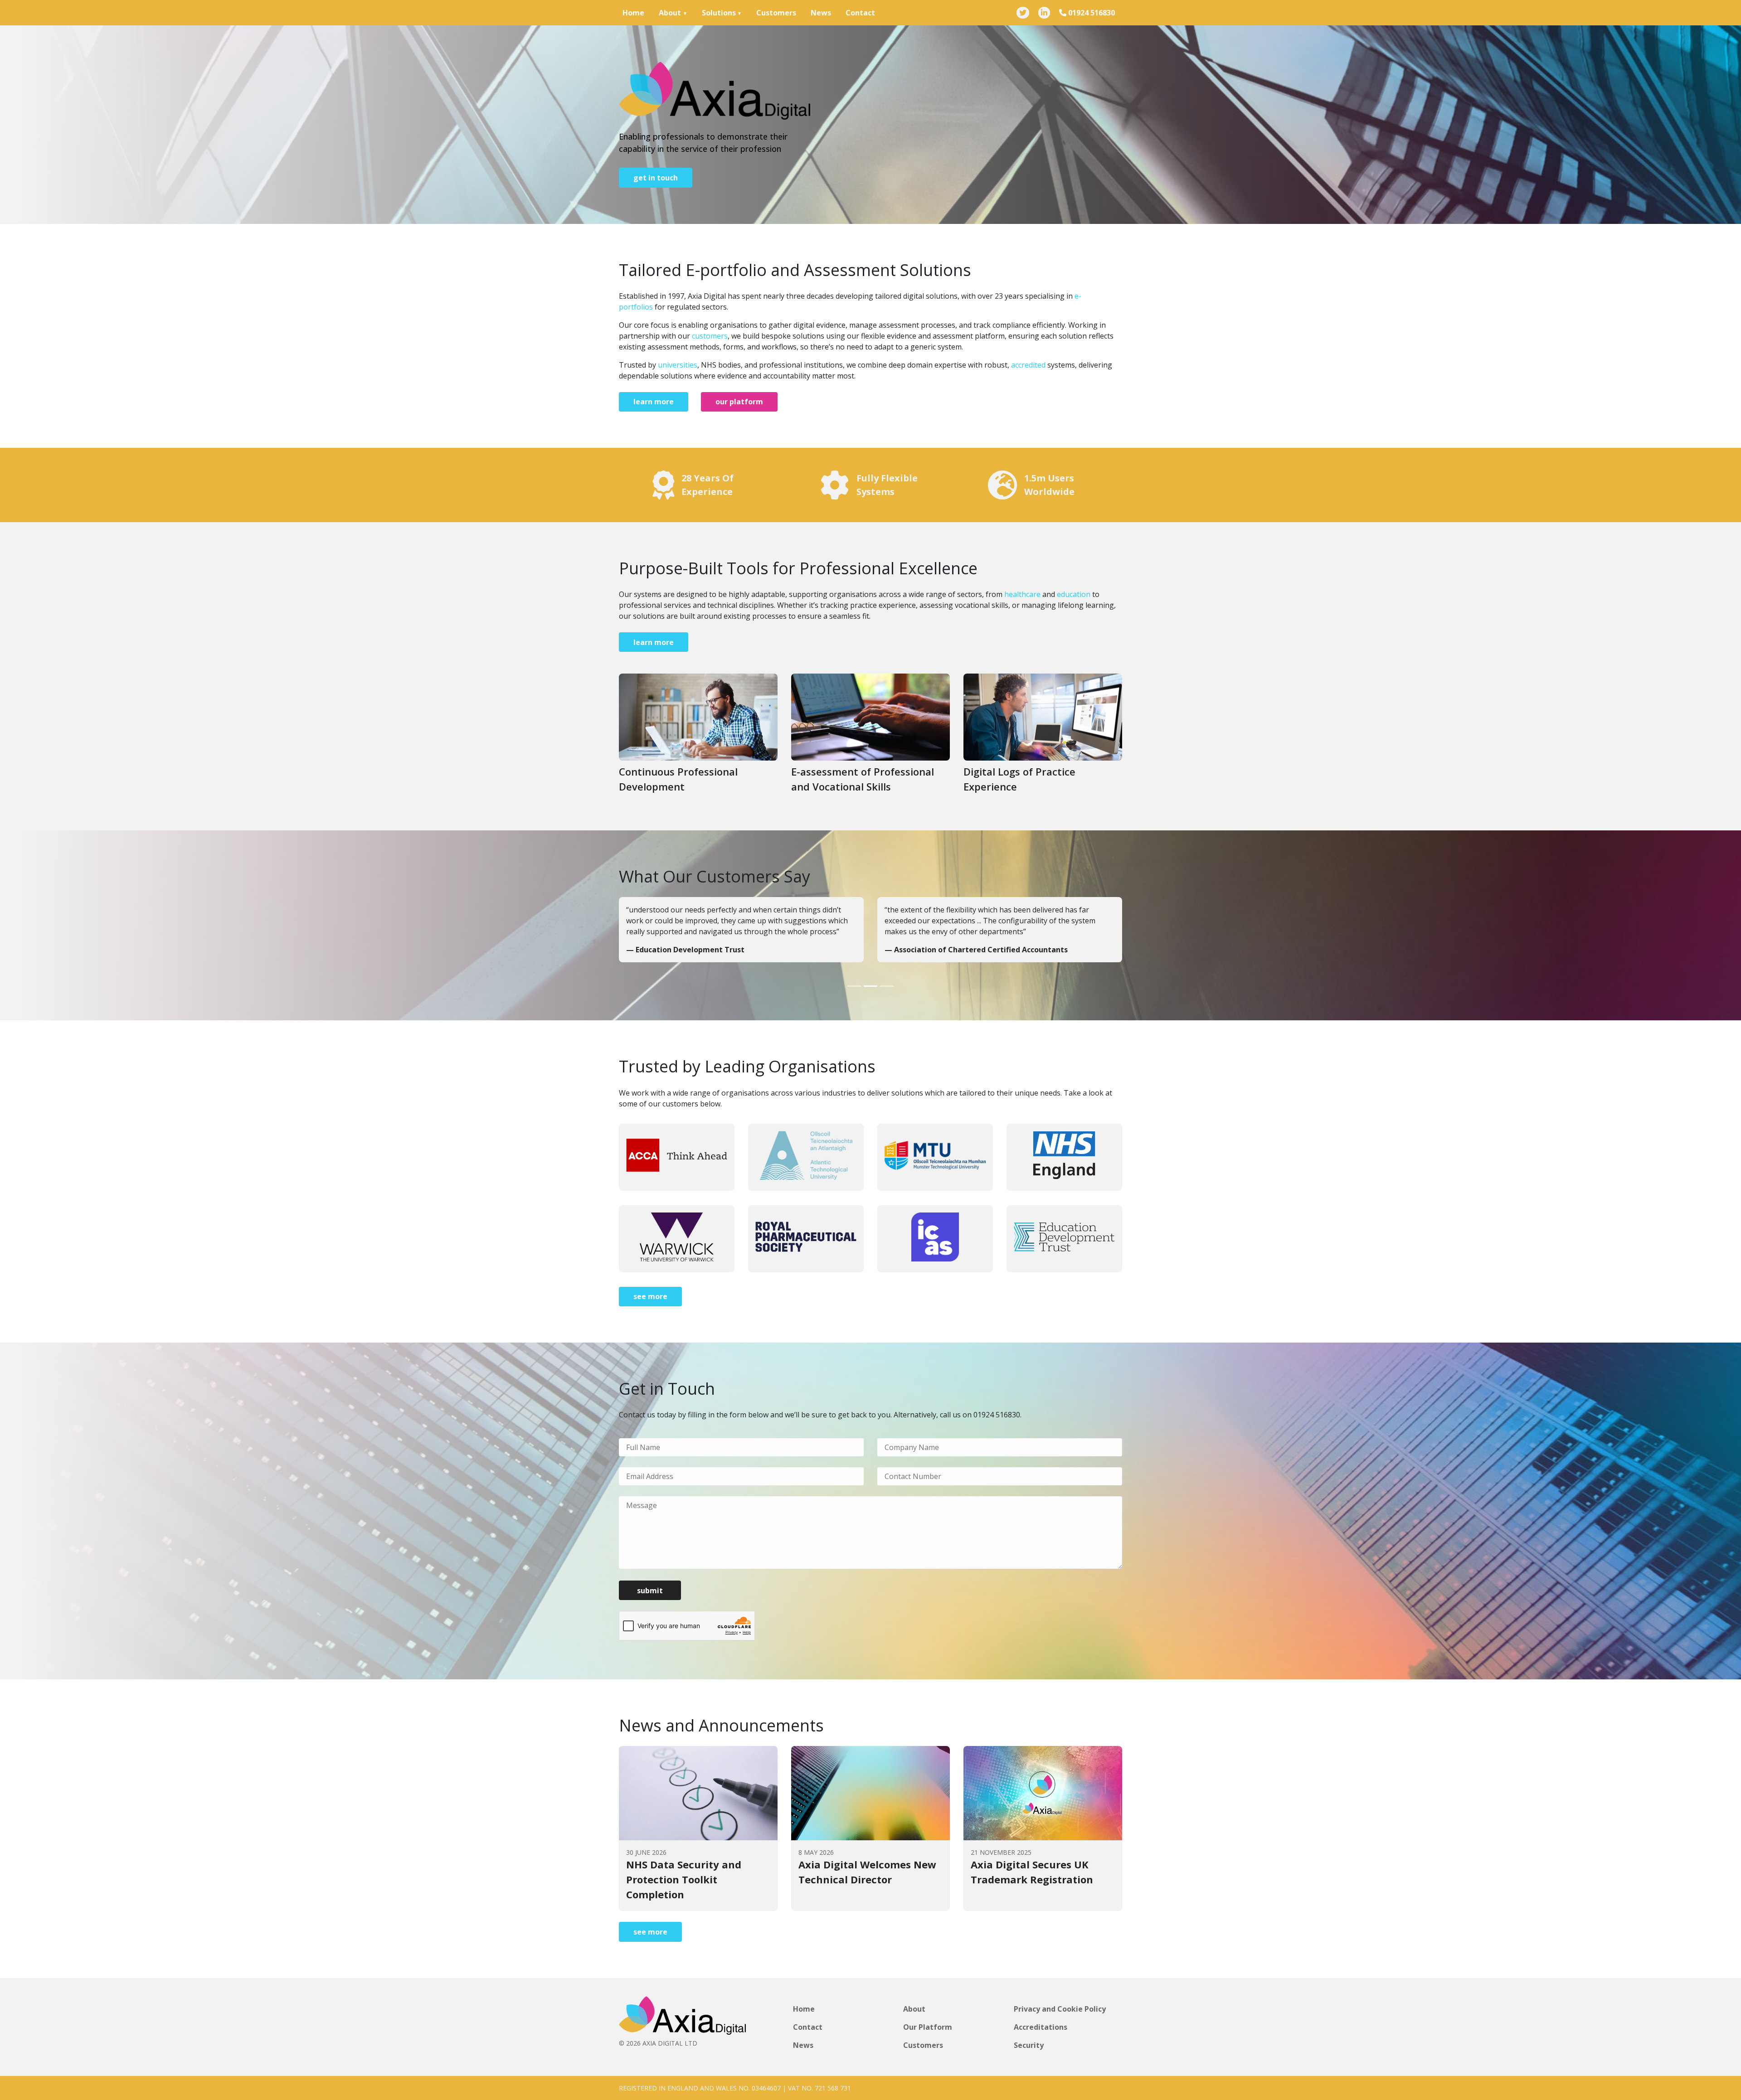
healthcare (1022, 594)
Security (1029, 2045)
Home (633, 13)
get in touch (656, 178)
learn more (654, 402)
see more (650, 1296)
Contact (860, 13)
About (670, 13)
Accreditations (1041, 2027)
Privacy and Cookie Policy (1060, 2009)
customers (710, 336)
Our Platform (928, 2027)
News (821, 13)
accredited (1028, 365)
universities (678, 365)
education (1074, 594)
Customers (776, 13)
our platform (739, 402)
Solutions (719, 13)
